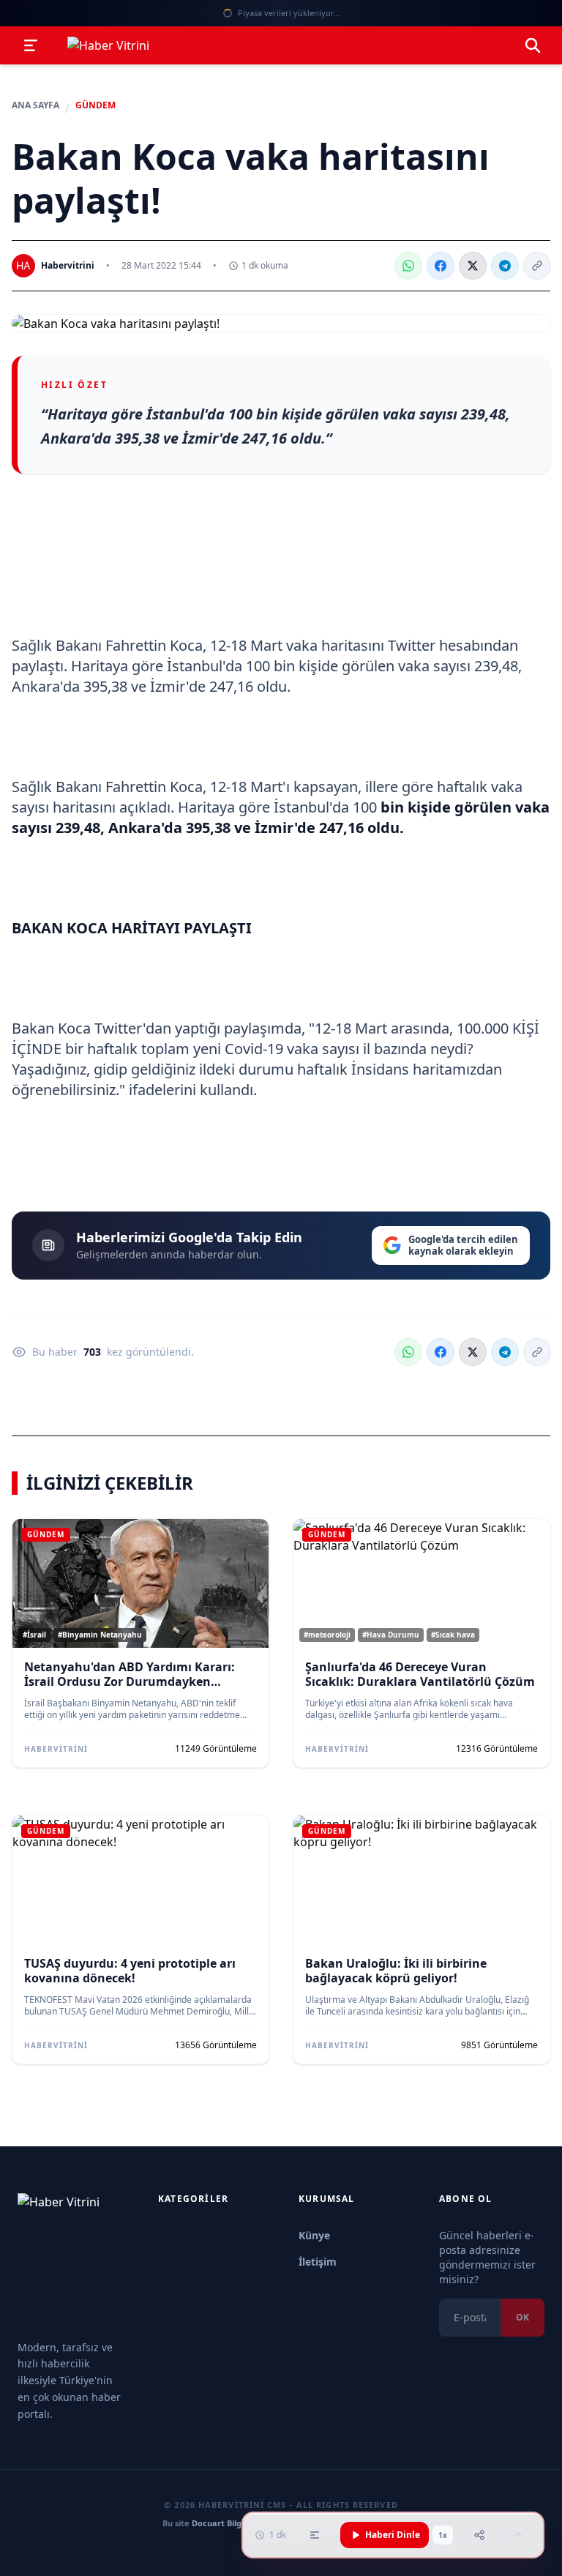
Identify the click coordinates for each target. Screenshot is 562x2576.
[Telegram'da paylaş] (505, 266)
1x (443, 2535)
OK (522, 2317)
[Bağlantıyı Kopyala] (537, 266)
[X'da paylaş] (473, 266)
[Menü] (31, 45)
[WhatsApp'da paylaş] (408, 266)
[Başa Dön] (518, 2535)
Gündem (95, 105)
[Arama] (533, 45)
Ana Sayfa (35, 105)
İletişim (318, 2262)
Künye (314, 2235)
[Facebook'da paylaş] (441, 266)
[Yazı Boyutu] (315, 2535)
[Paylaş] (479, 2535)
